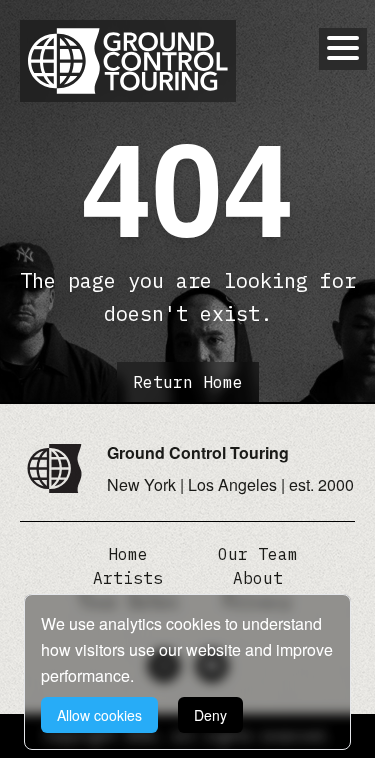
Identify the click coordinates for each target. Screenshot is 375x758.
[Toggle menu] (343, 48)
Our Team (258, 554)
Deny (210, 715)
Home (128, 554)
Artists (128, 578)
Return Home (188, 382)
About (258, 578)
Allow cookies (99, 715)
